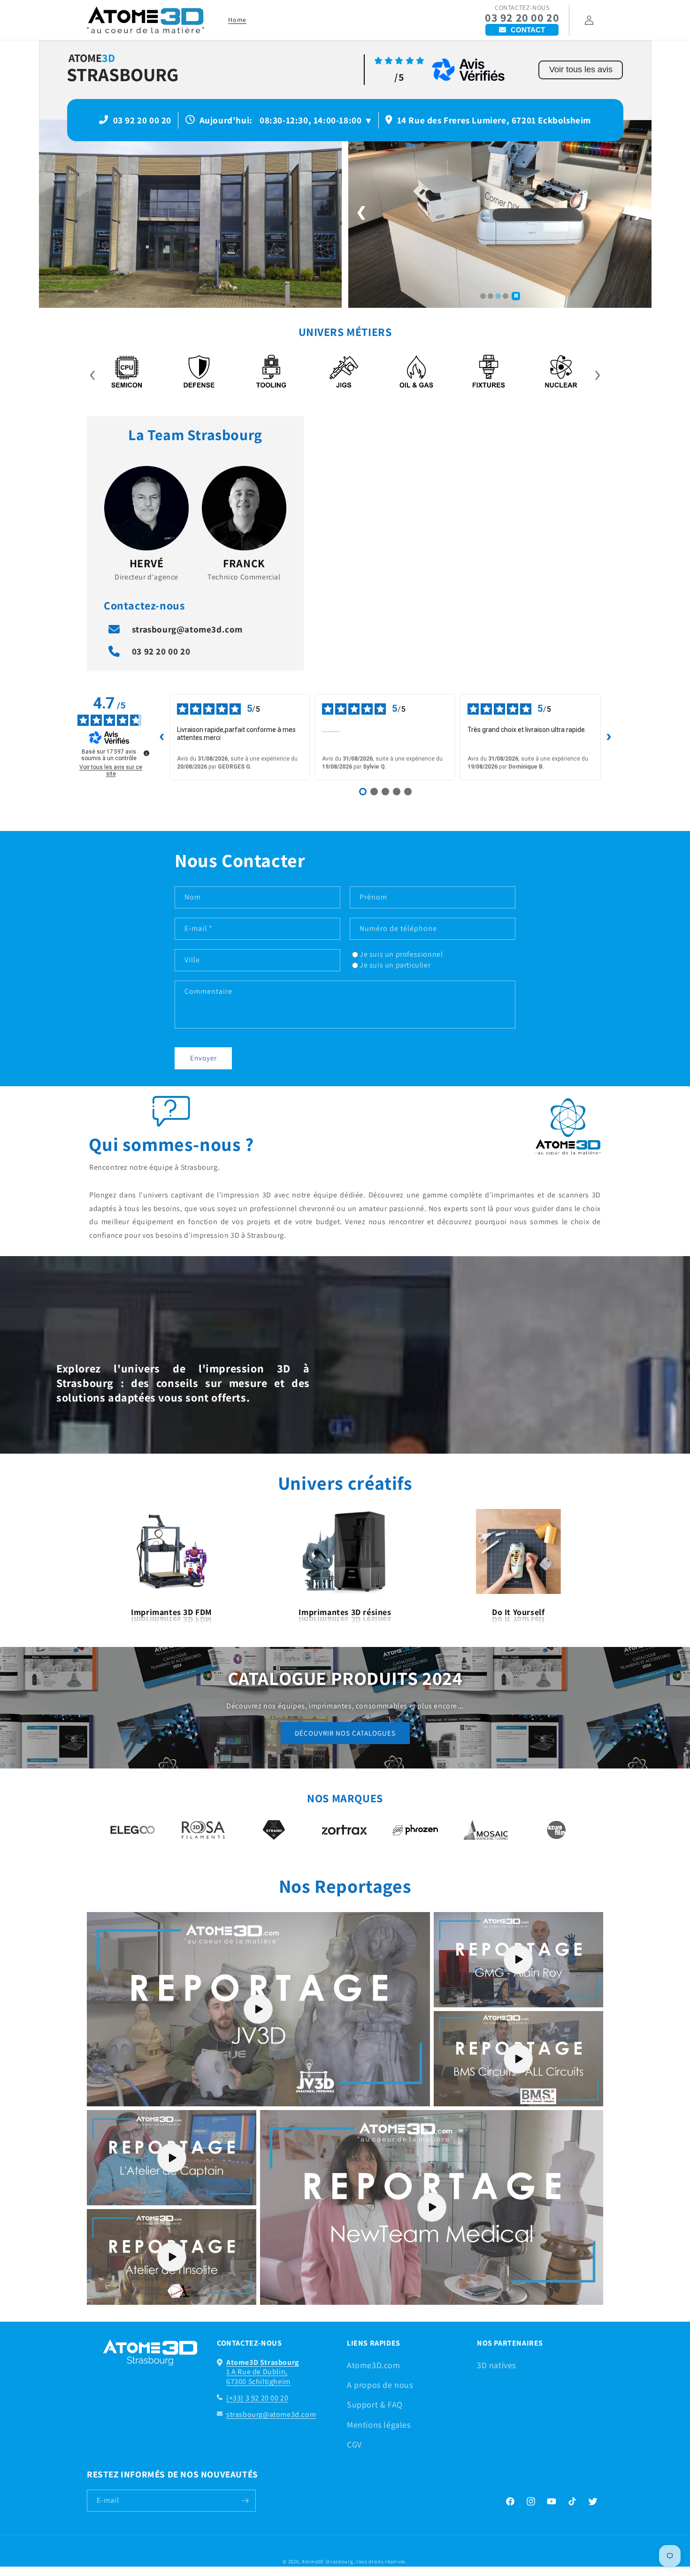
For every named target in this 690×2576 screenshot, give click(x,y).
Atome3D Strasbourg (328, 2561)
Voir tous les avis (581, 69)
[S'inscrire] (245, 2501)
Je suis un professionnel (401, 954)
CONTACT (528, 30)
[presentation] (93, 373)
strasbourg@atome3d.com (187, 629)
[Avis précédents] (162, 737)
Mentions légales (379, 2425)
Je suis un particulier (395, 965)
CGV (354, 2444)
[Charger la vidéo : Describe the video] (258, 2009)
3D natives (496, 2365)
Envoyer (203, 1058)
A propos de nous (380, 2385)
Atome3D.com (374, 2365)
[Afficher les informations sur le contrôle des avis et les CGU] (146, 753)
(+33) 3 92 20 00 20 (257, 2398)
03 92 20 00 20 (522, 18)
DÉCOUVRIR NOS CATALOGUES (345, 1733)
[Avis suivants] (609, 737)
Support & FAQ (375, 2405)
